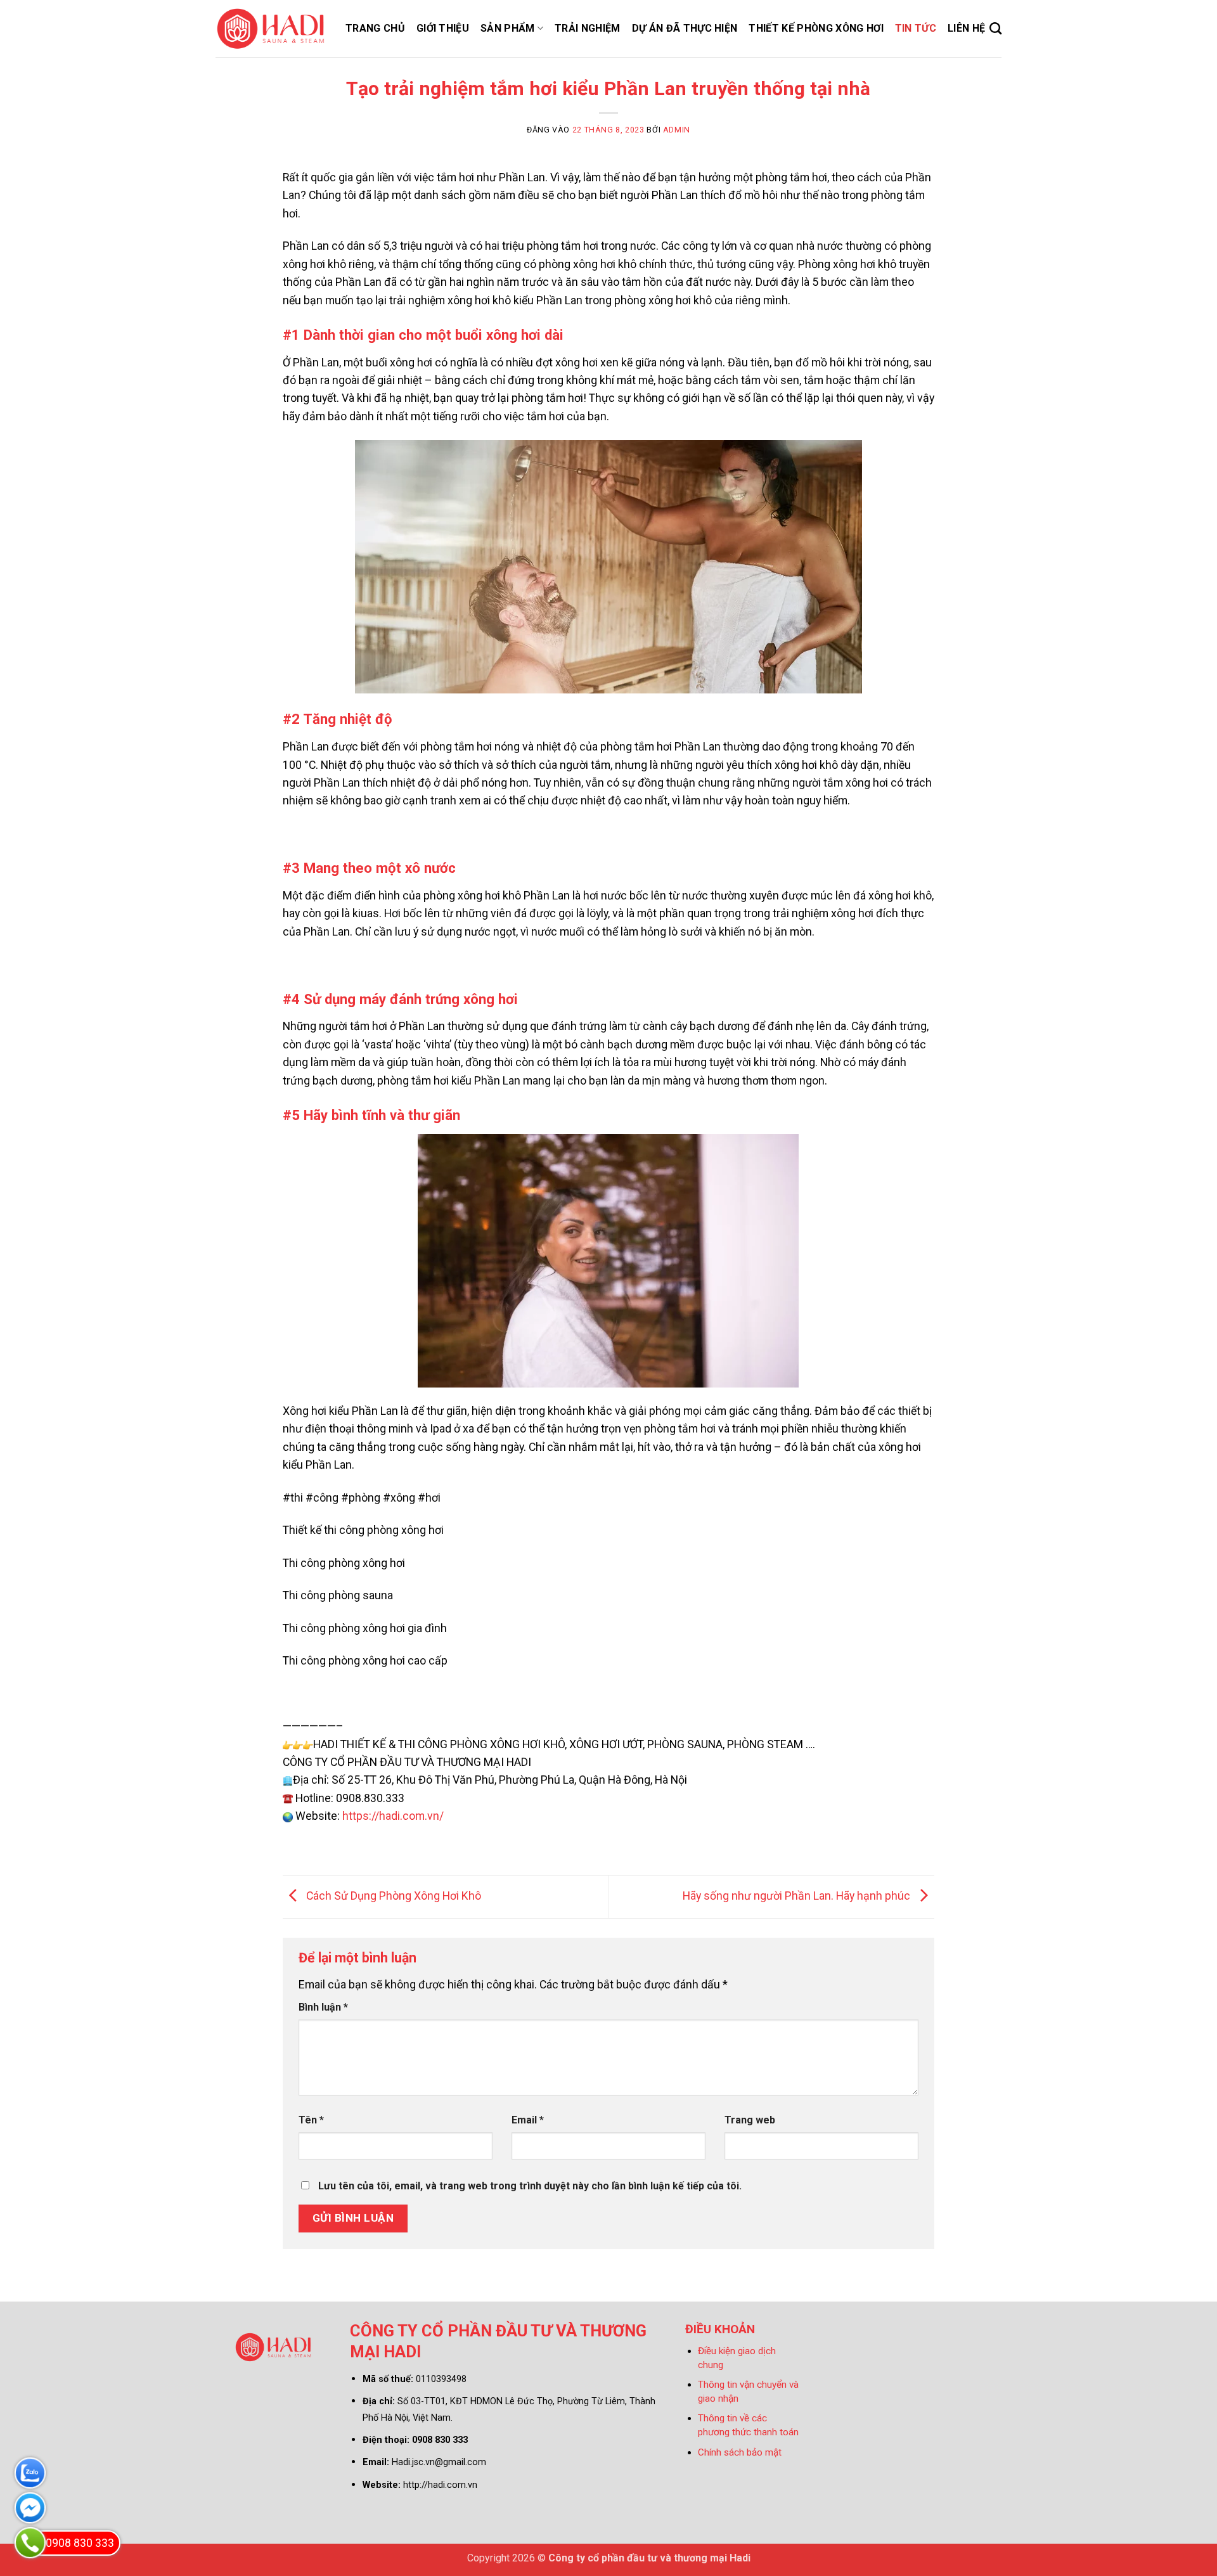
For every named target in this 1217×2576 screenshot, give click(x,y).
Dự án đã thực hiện (685, 28)
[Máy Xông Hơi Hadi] (271, 29)
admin (677, 130)
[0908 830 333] (30, 2543)
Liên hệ (966, 28)
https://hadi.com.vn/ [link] (393, 1816)
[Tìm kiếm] (995, 28)
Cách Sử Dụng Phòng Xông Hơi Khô (392, 1896)
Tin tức (916, 28)
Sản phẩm (508, 28)
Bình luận (323, 2007)
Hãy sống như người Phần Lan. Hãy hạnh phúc (798, 1896)
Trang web (750, 2120)
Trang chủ (375, 28)
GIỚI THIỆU (443, 28)
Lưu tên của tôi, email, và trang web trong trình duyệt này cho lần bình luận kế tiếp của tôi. (530, 2186)
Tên (311, 2120)
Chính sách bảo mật (740, 2452)
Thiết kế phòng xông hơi (816, 28)
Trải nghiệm (588, 28)
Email (528, 2120)
